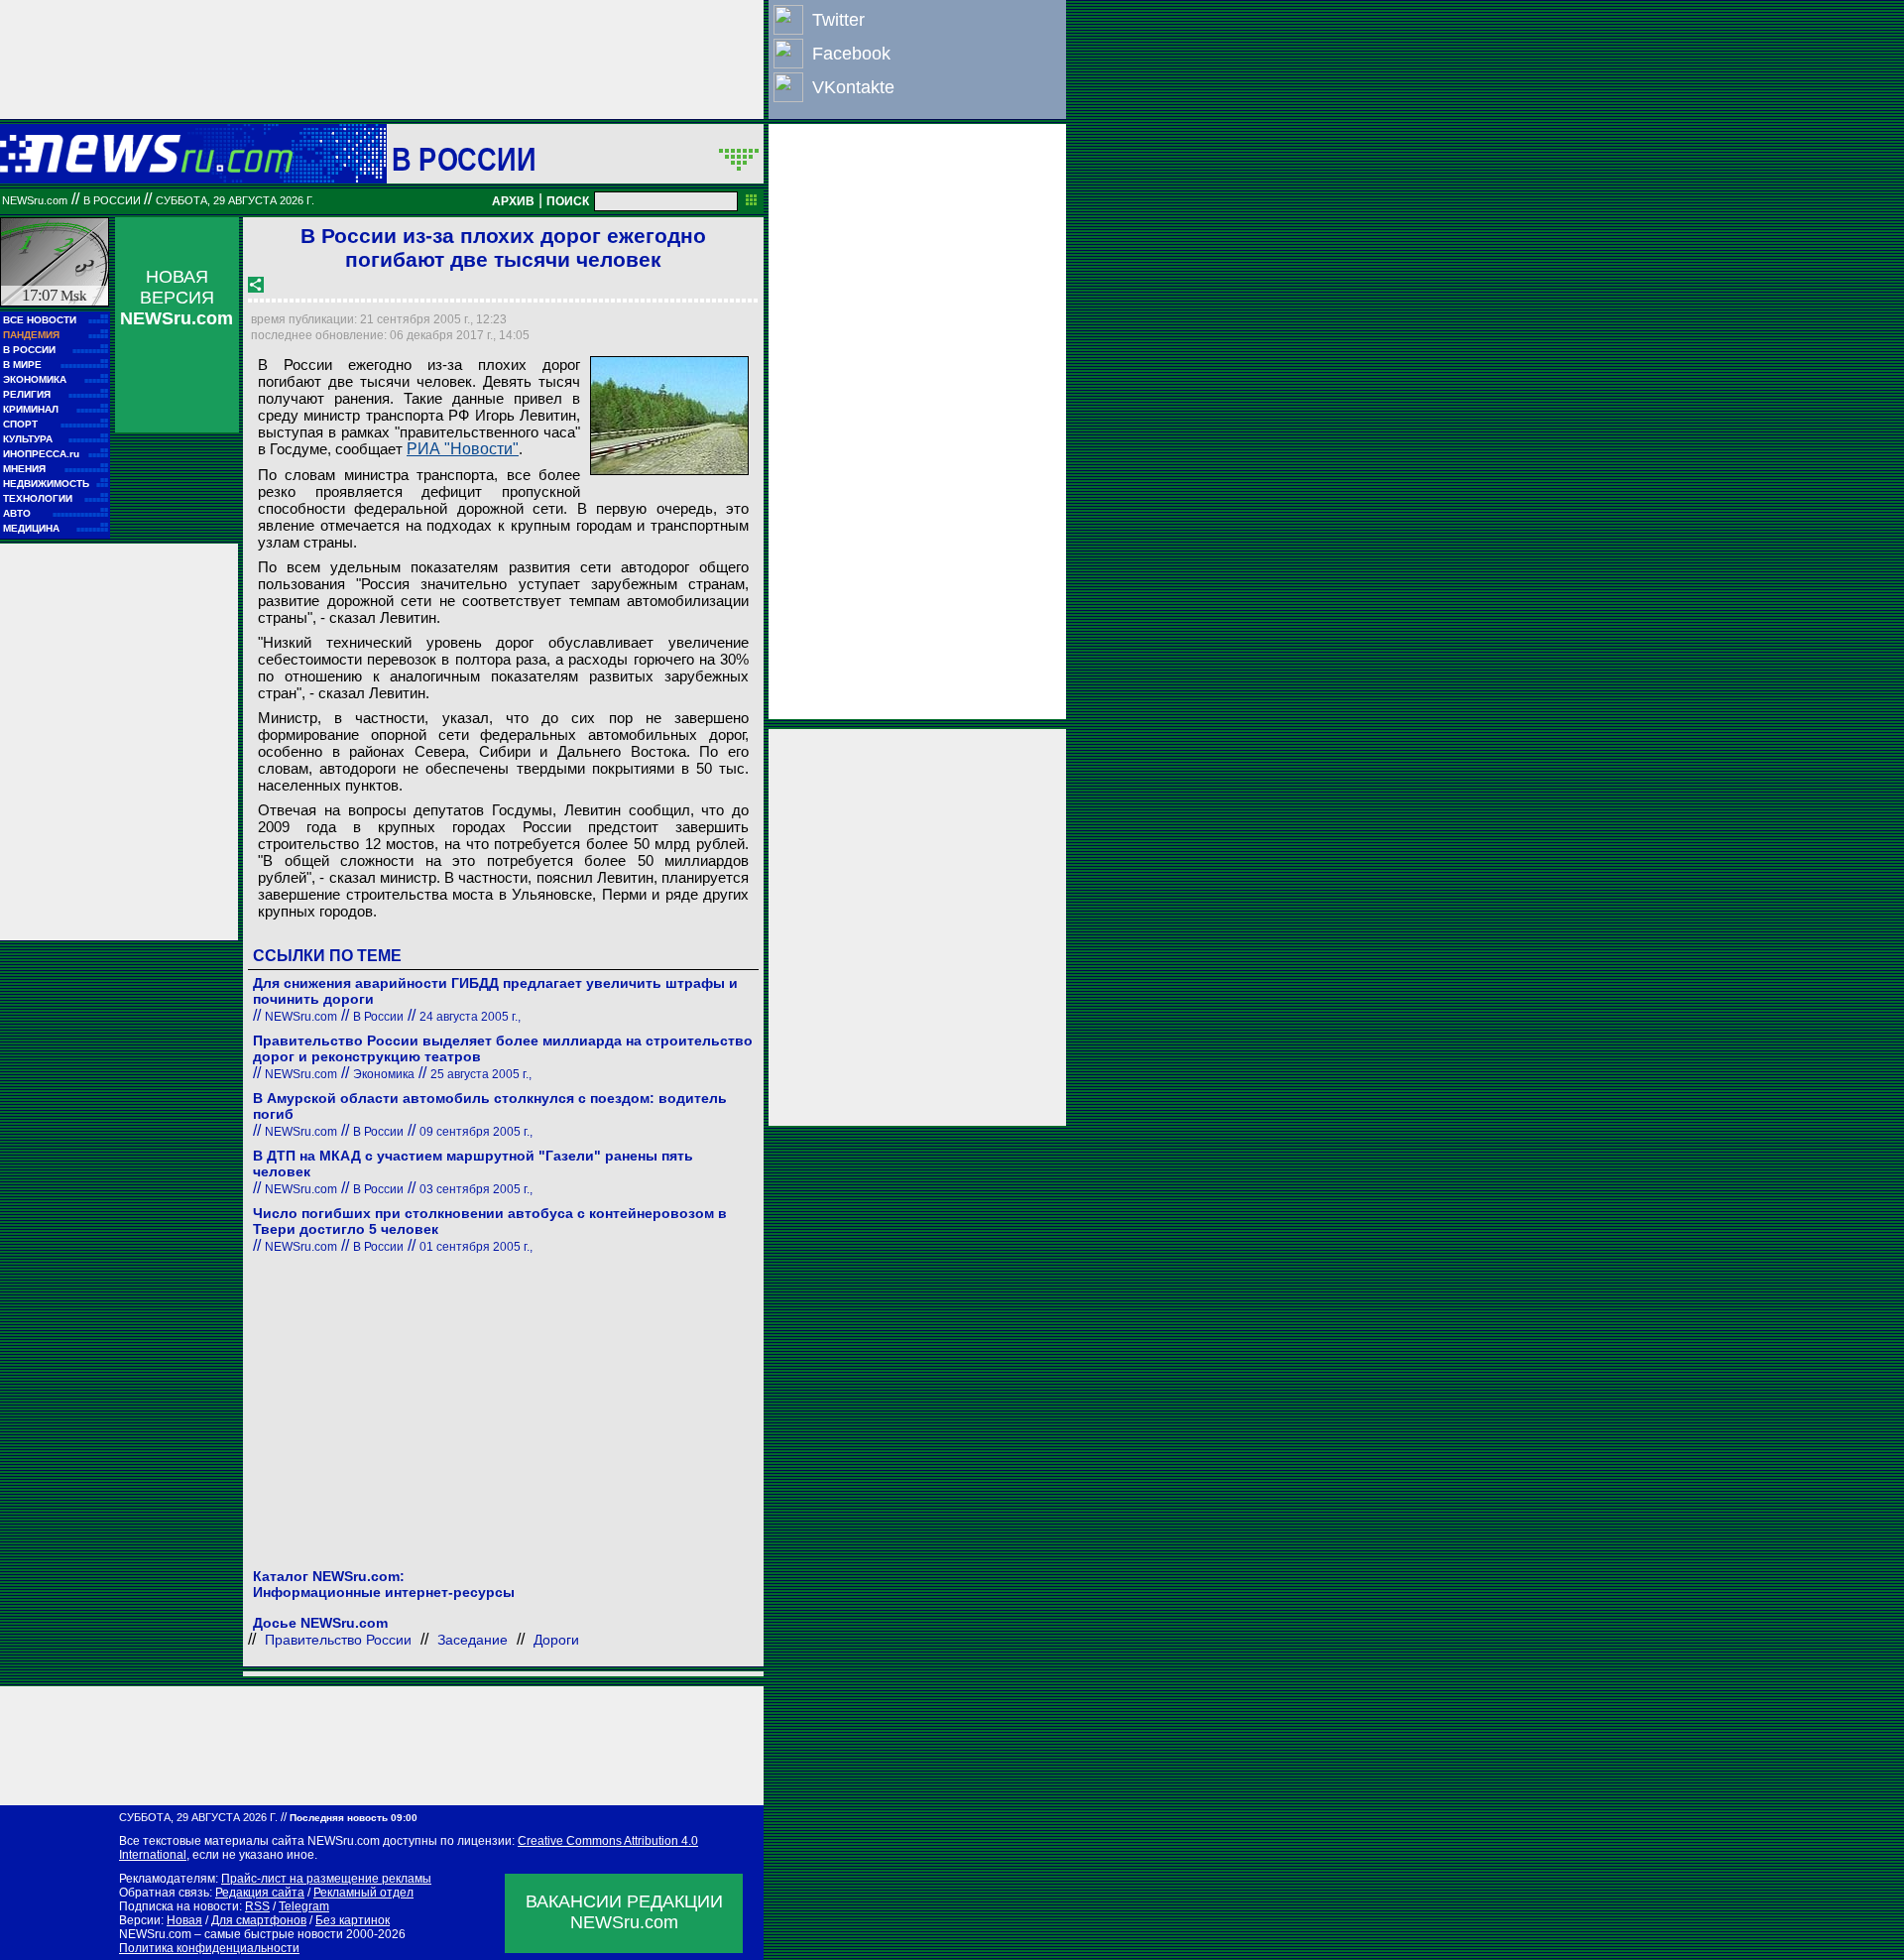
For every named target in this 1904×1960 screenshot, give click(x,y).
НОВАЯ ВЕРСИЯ (177, 298)
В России (464, 159)
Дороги (556, 1640)
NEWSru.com (35, 200)
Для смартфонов (259, 1920)
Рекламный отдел (363, 1893)
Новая (184, 1920)
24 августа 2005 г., (470, 1017)
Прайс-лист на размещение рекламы (326, 1879)
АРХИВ (513, 201)
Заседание (473, 1640)
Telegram (304, 1906)
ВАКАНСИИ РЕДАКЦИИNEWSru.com (624, 1912)
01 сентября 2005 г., (476, 1247)
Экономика (384, 1074)
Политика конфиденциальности (209, 1948)
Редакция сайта (260, 1893)
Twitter (838, 20)
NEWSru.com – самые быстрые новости (231, 1934)
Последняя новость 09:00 (354, 1818)
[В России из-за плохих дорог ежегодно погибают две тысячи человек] (669, 416)
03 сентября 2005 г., (476, 1189)
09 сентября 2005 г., (476, 1132)
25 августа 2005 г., (481, 1074)
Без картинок (353, 1920)
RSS (257, 1906)
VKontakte (853, 87)
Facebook (851, 54)
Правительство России (338, 1640)
